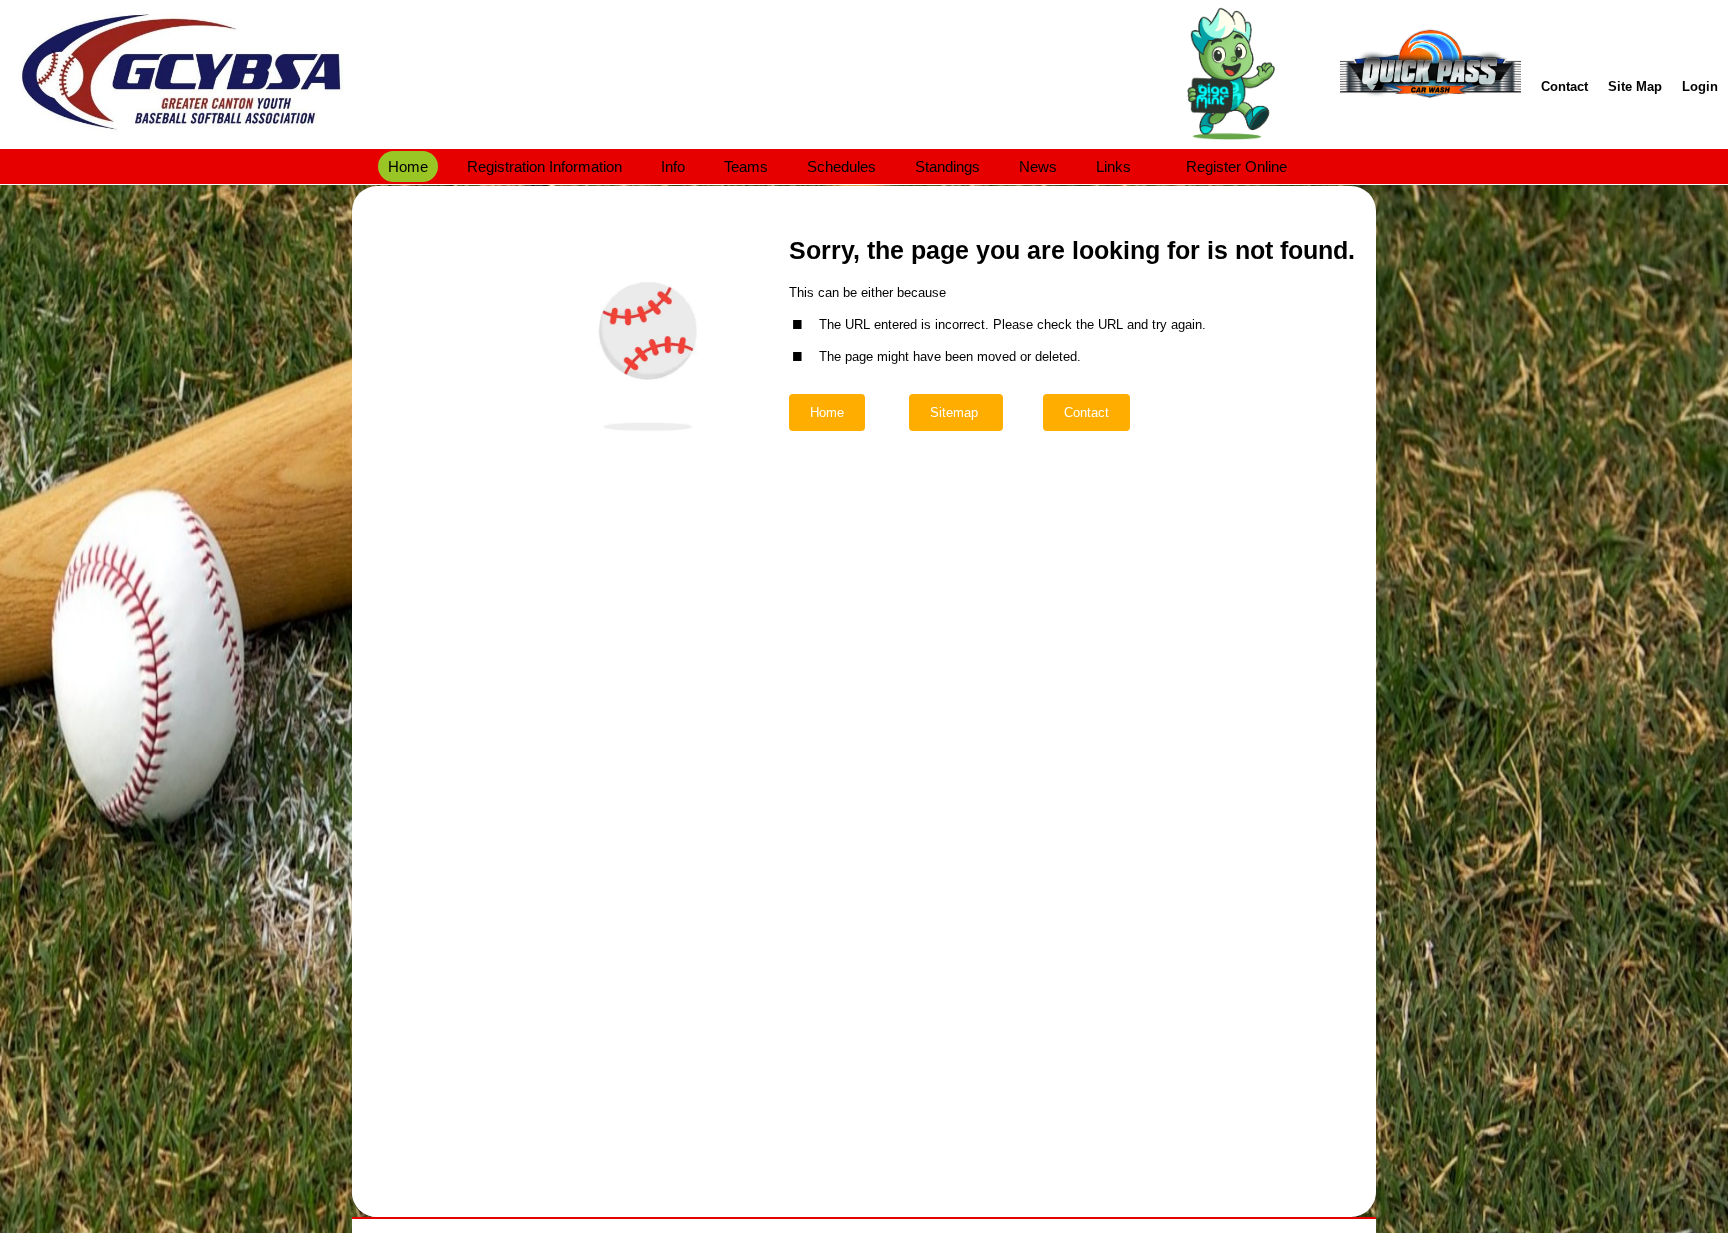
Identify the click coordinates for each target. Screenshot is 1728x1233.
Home (827, 412)
